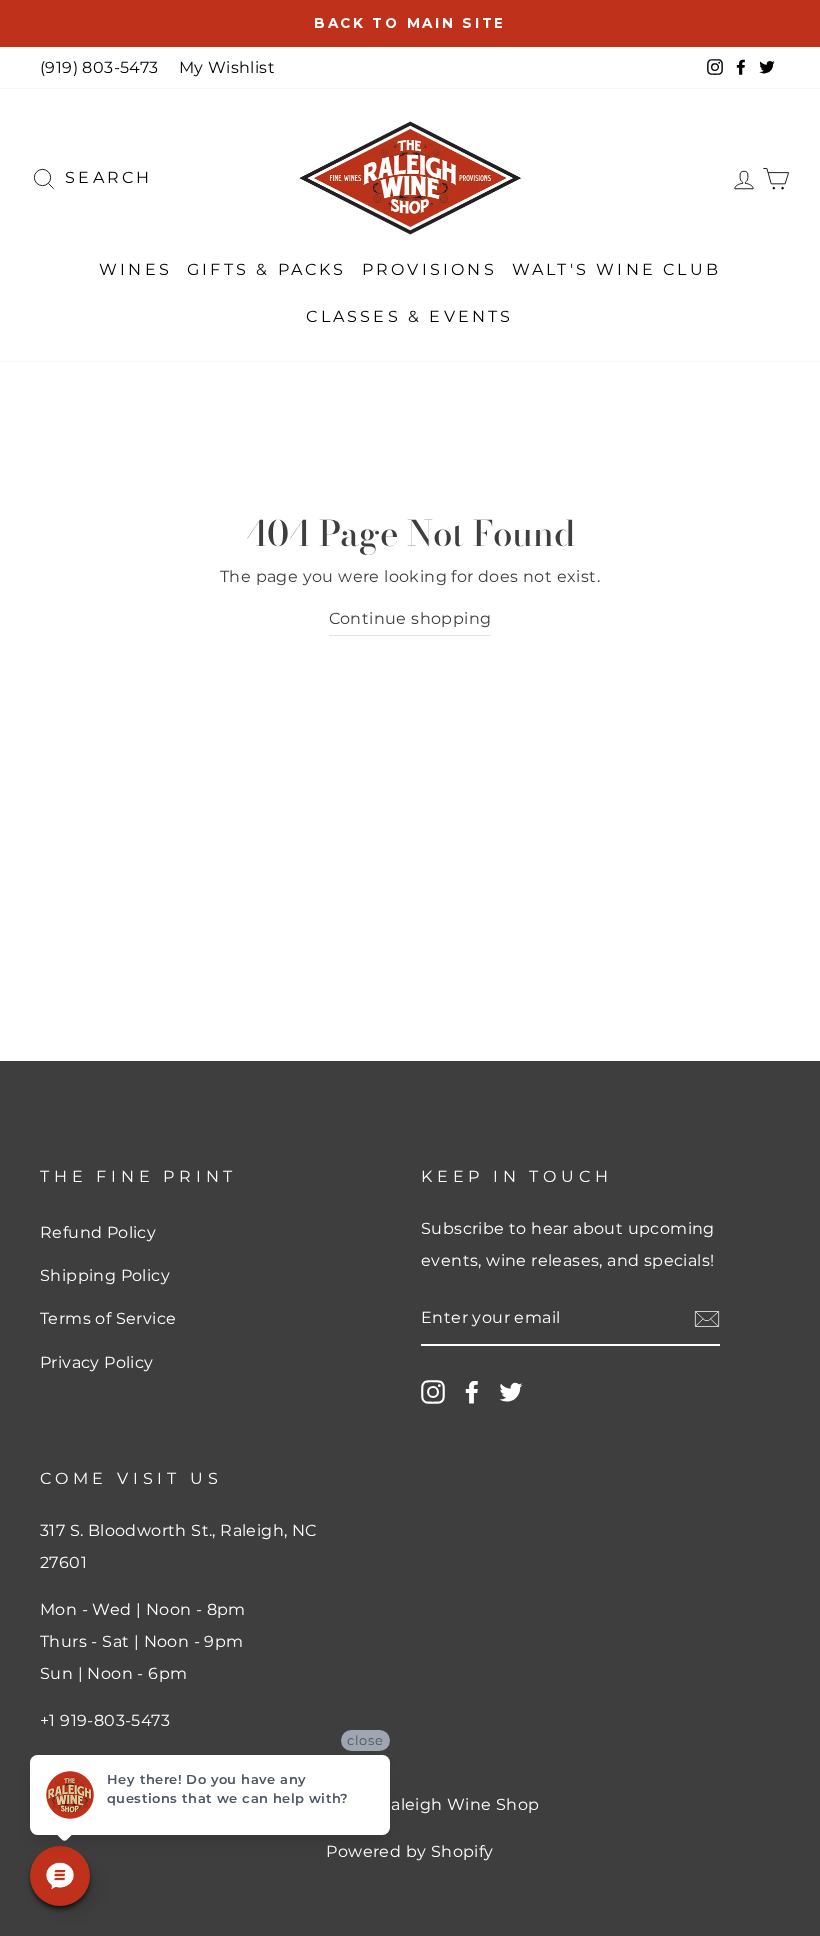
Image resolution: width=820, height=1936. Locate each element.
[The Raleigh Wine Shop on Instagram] (433, 1392)
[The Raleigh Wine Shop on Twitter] (511, 1392)
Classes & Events (409, 316)
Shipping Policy (105, 1275)
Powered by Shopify (409, 1851)
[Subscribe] (707, 1319)
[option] (410, 23)
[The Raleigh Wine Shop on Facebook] (472, 1392)
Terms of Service (108, 1318)
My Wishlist (227, 67)
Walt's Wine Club (616, 269)
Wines (135, 269)
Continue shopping (410, 618)
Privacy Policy (97, 1362)
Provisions (429, 269)
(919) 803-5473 (99, 67)
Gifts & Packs (267, 269)
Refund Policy (98, 1232)
